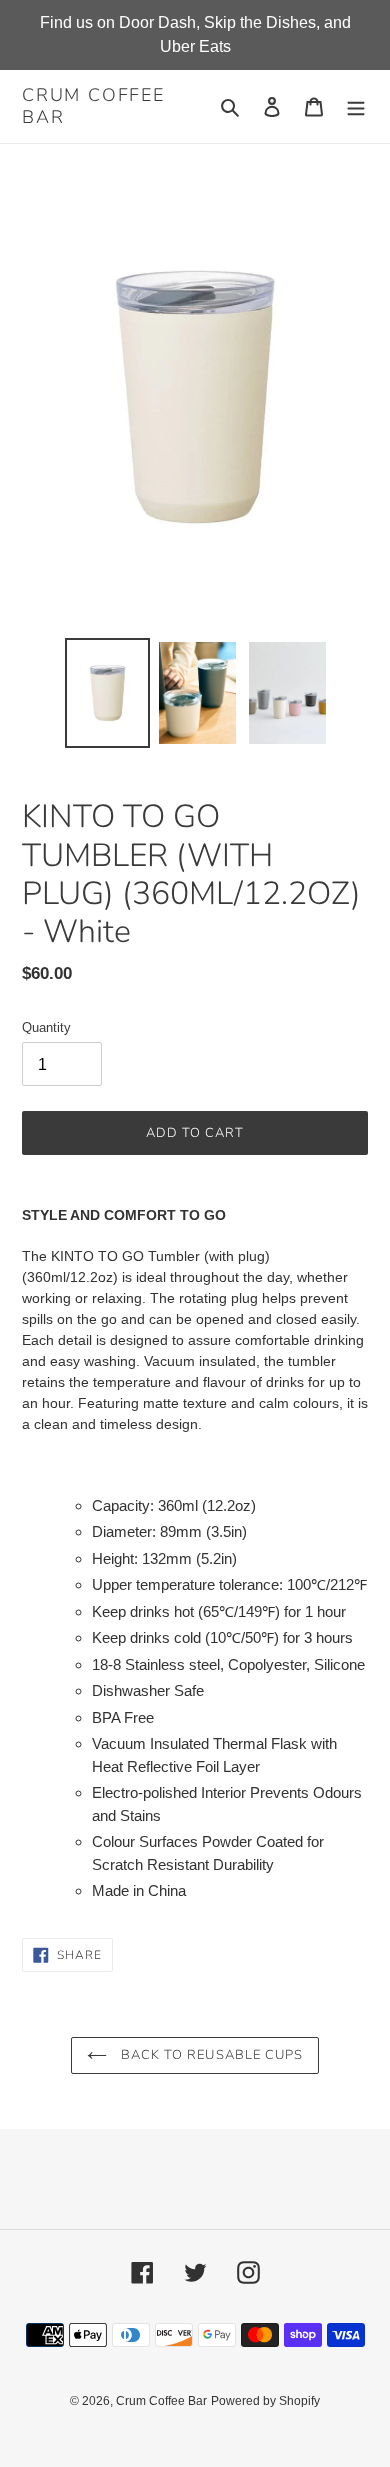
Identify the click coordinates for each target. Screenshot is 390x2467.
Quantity (46, 1027)
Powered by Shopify (265, 2401)
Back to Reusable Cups (210, 2055)
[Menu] (356, 106)
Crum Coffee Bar (93, 106)
